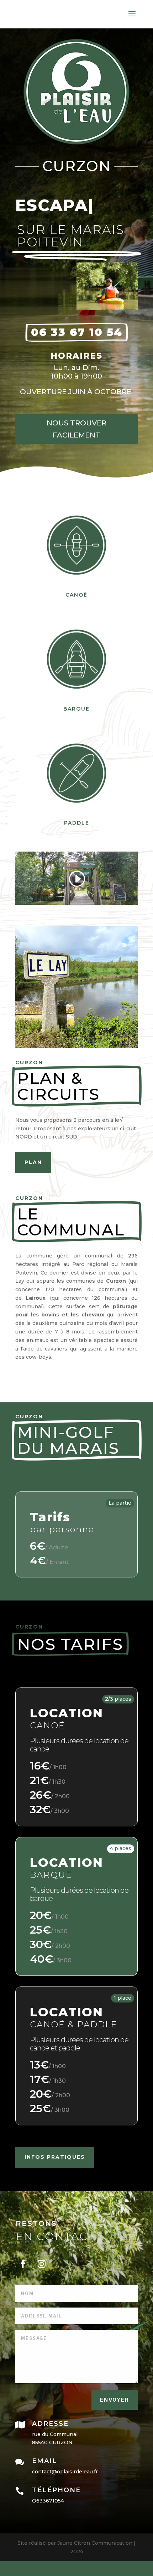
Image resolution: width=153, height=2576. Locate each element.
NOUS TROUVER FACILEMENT (76, 429)
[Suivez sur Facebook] (23, 2264)
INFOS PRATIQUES (55, 2157)
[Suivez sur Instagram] (42, 2264)
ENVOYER (115, 2400)
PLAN (33, 1162)
